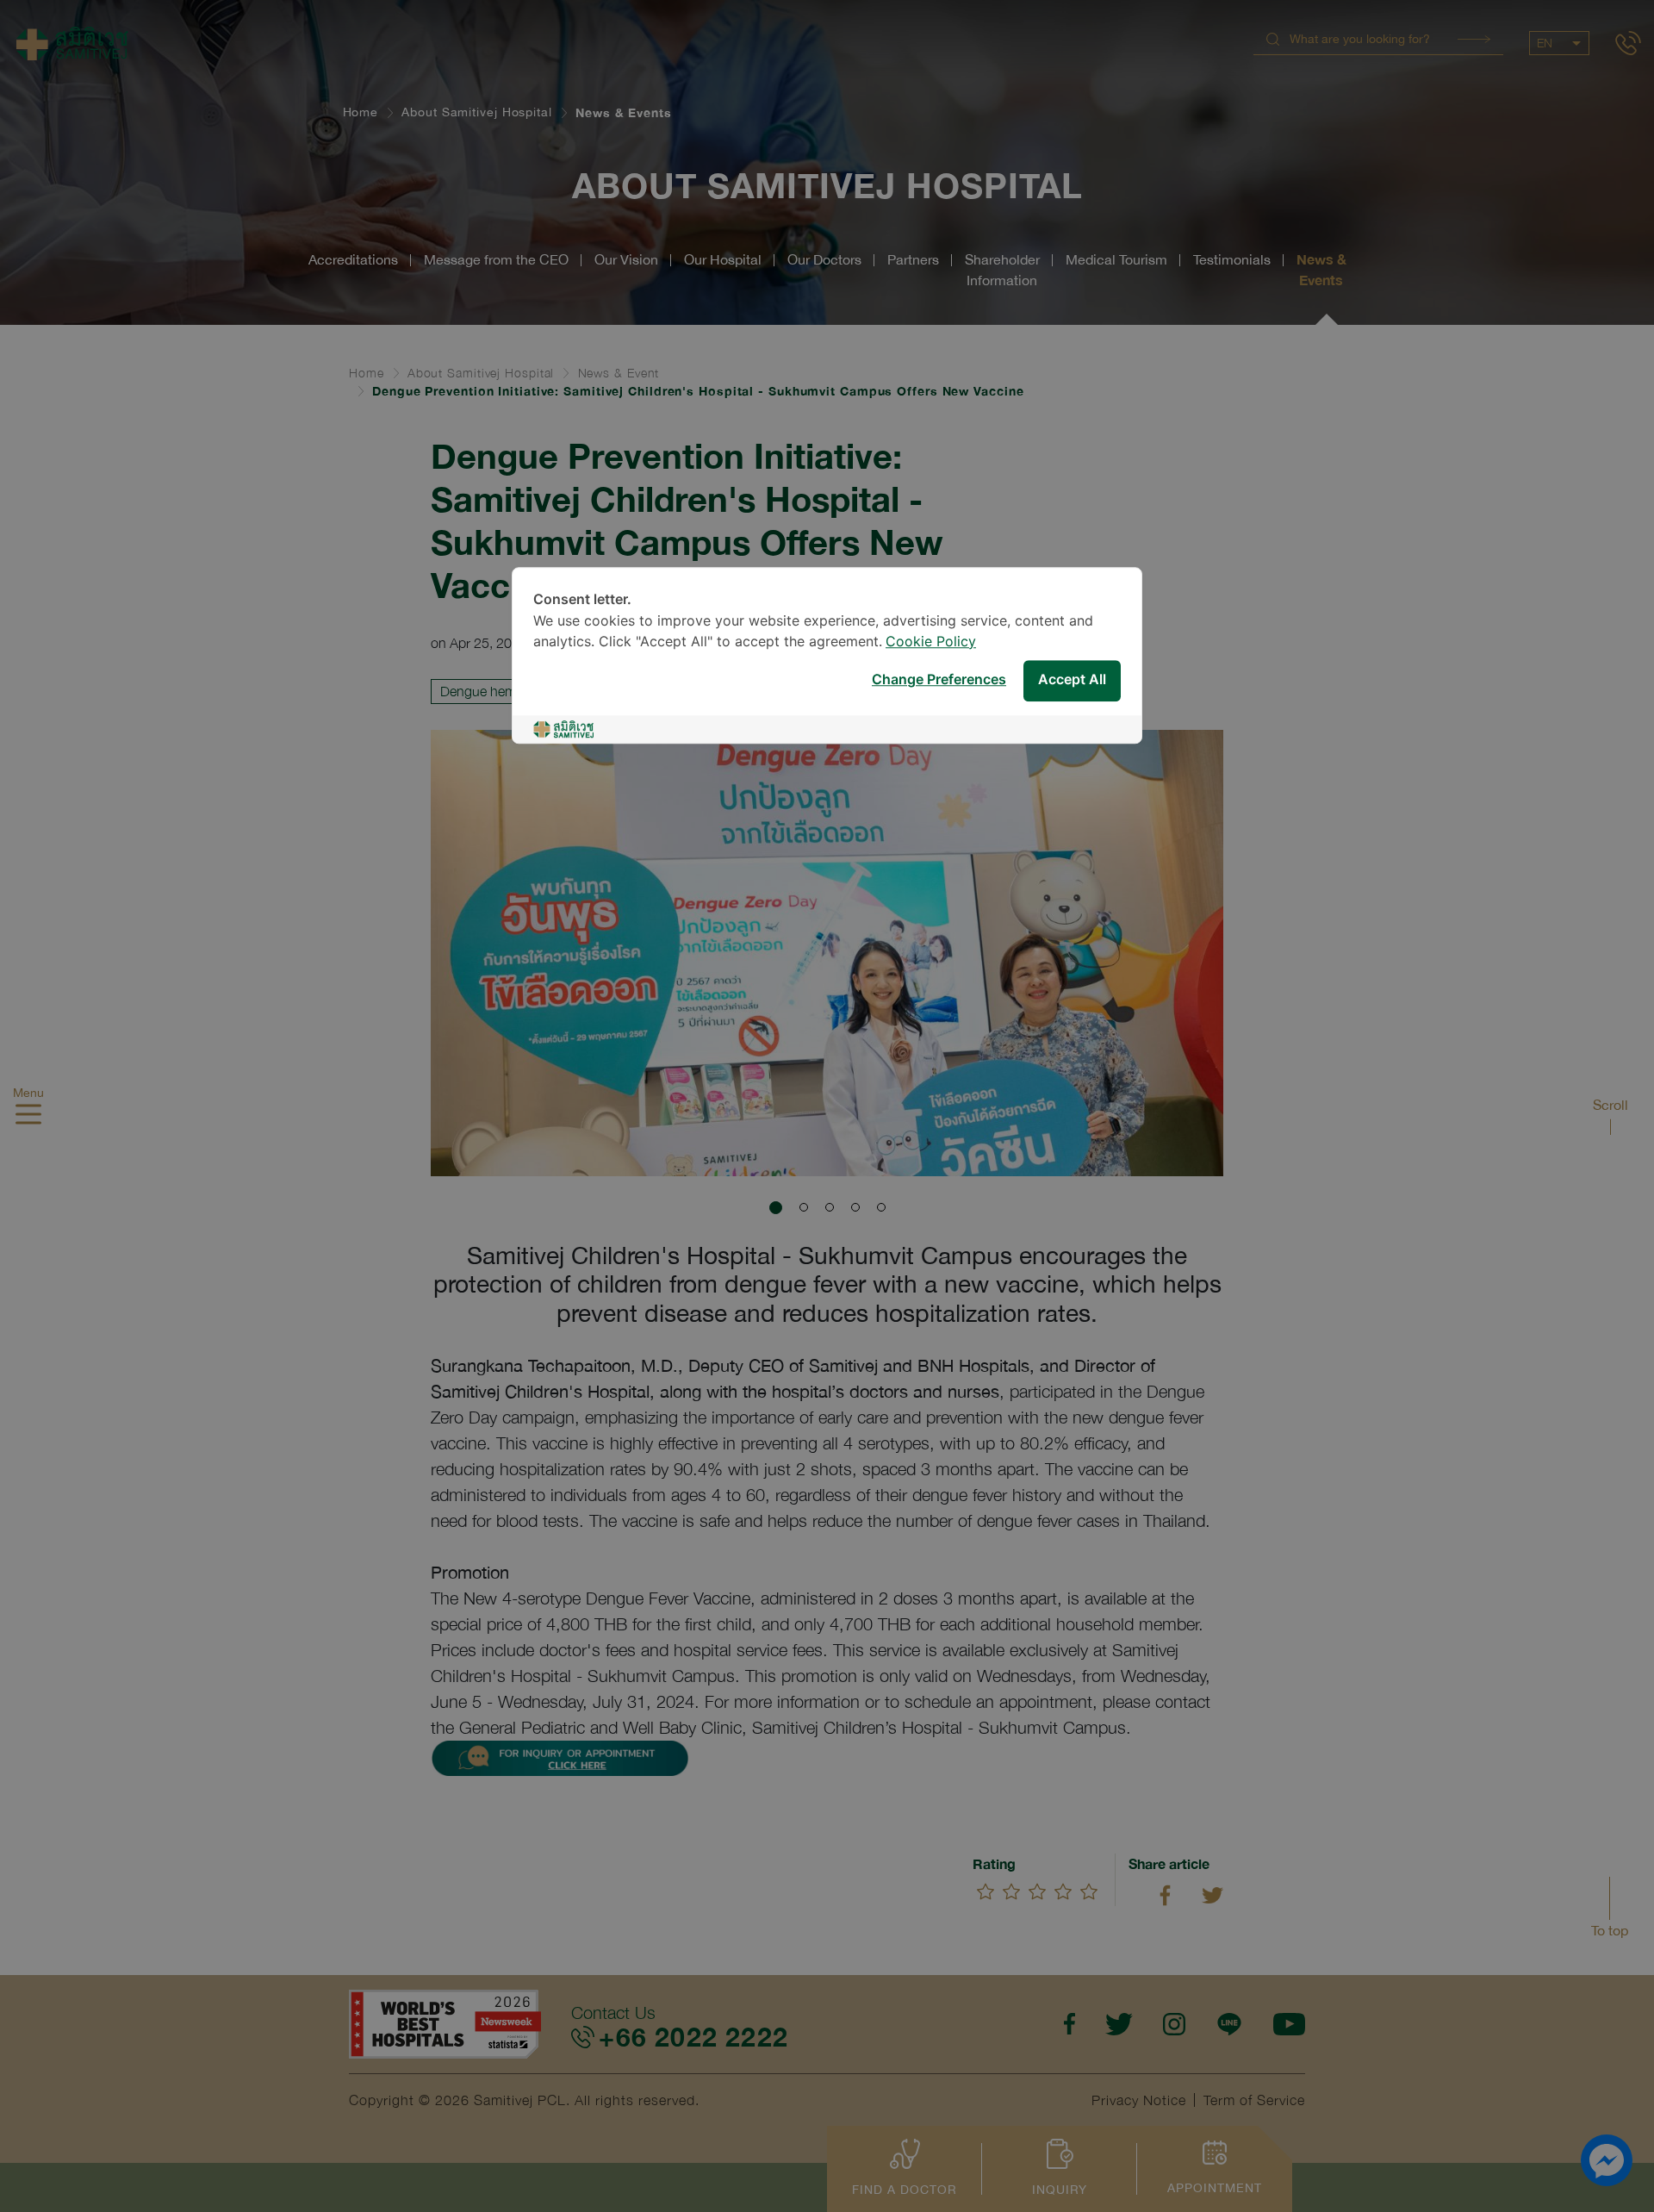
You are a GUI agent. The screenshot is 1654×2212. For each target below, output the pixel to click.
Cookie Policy (931, 642)
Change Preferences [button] (939, 680)
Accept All (1072, 680)
